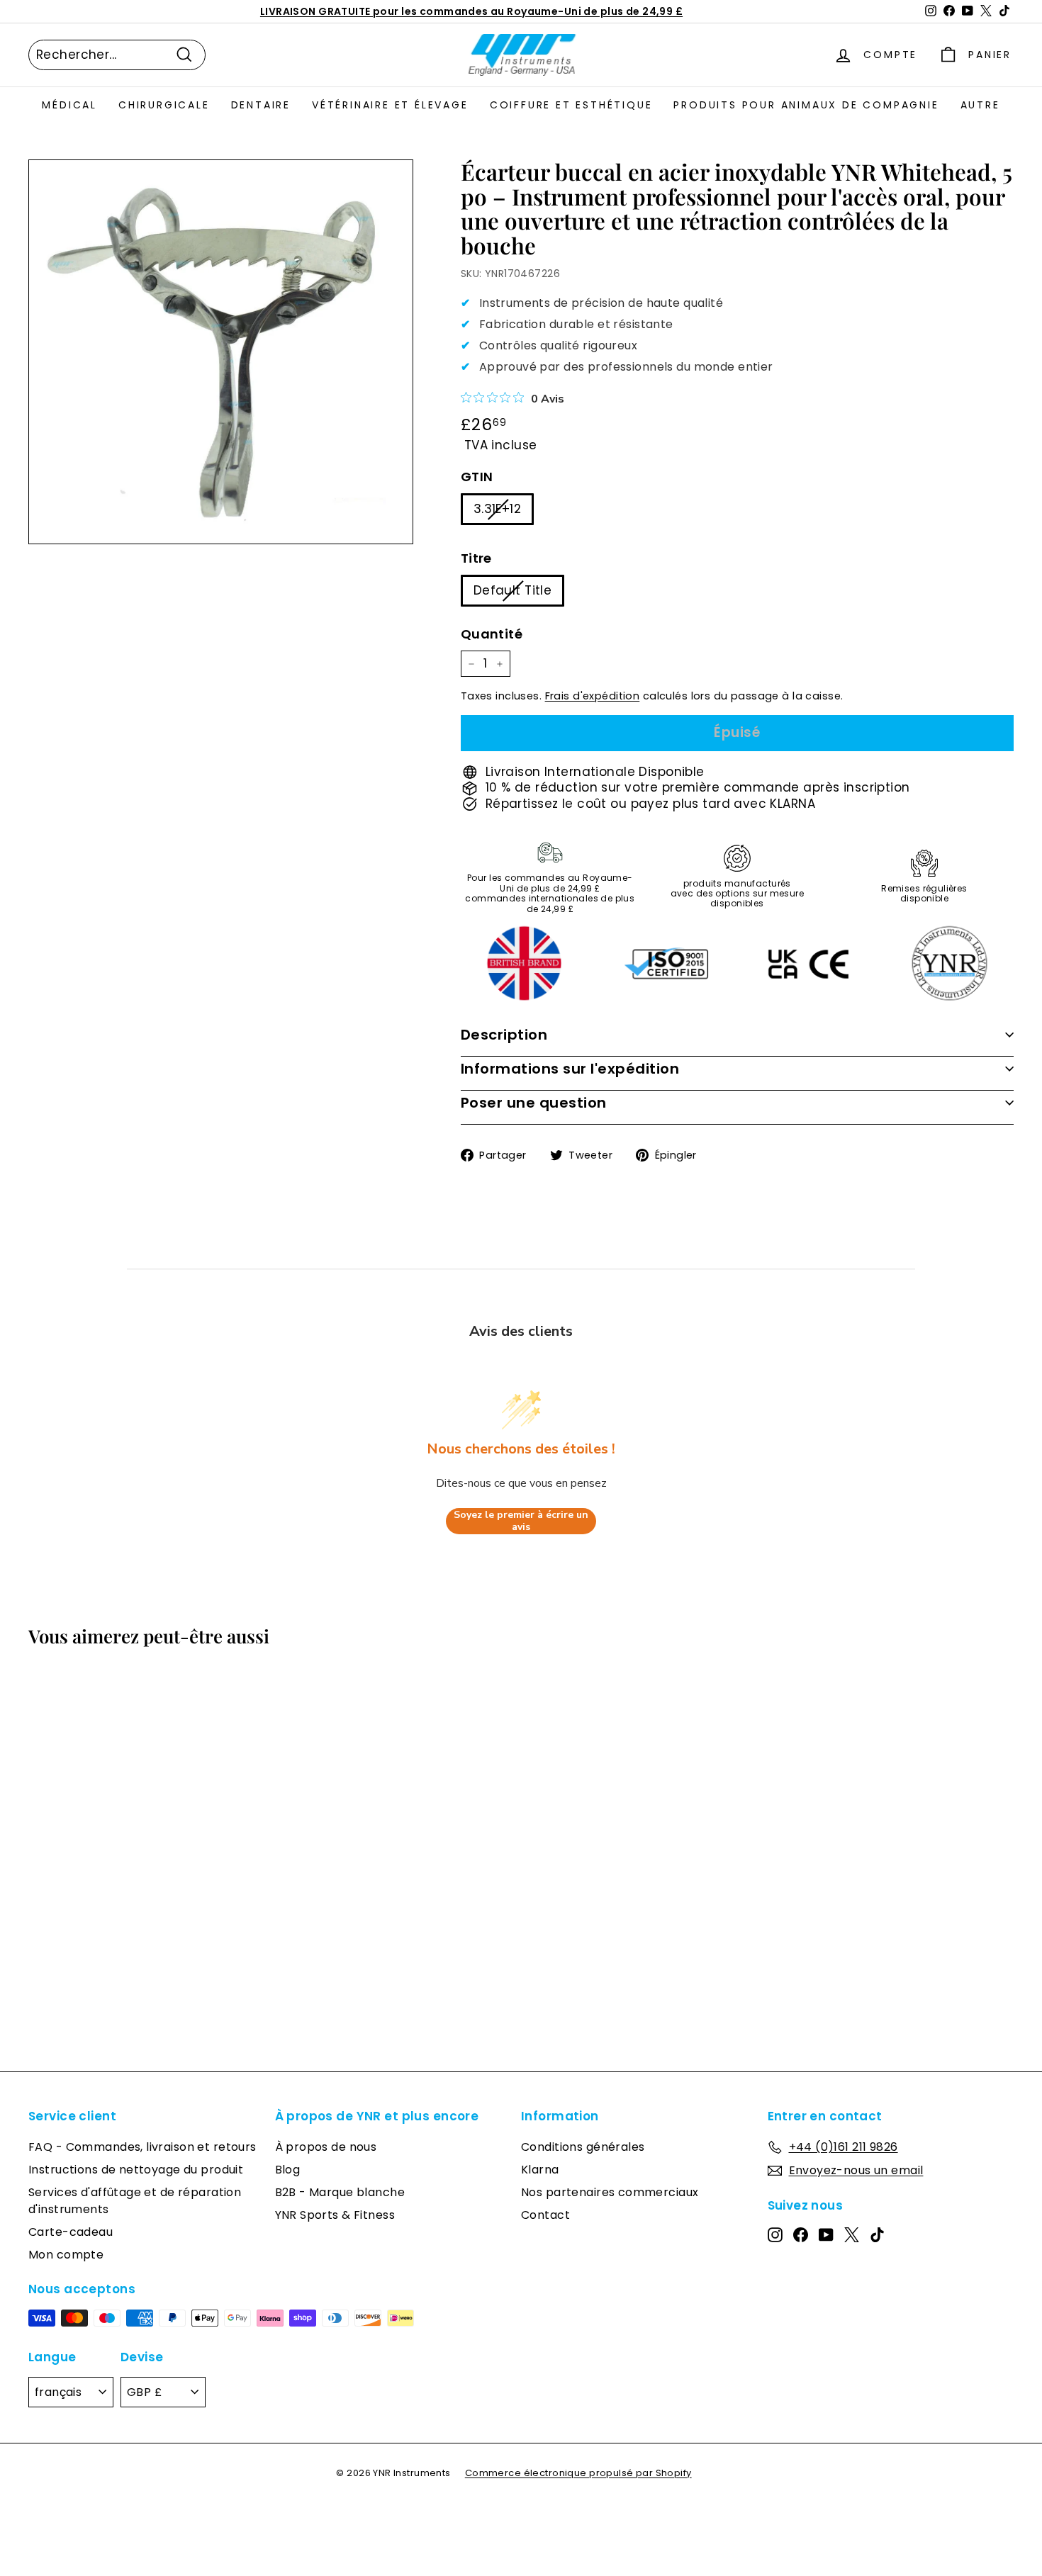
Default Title (513, 590)
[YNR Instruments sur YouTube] (826, 2234)
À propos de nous (326, 2147)
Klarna (540, 2170)
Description (504, 1035)
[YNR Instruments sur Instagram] (775, 2234)
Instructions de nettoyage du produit (136, 2170)
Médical (69, 105)
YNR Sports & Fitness (335, 2215)
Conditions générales (583, 2147)
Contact (545, 2215)
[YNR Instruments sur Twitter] (852, 2234)
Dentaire (261, 105)
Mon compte (66, 2255)
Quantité (492, 634)
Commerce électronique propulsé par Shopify (578, 2473)
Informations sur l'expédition (570, 1069)
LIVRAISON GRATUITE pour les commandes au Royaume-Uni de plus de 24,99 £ (471, 11)
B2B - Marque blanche (340, 2192)
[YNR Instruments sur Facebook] (801, 2234)
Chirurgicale (164, 105)
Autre (980, 105)
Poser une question (534, 1103)
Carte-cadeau (71, 2232)
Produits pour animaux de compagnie (806, 105)
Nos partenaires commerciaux (610, 2192)
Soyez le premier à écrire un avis (521, 1521)
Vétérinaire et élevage (390, 105)
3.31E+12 (497, 509)
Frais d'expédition (593, 696)
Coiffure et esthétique (571, 105)
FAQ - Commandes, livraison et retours (142, 2147)
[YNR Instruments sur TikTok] (877, 2234)
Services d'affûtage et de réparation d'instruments (135, 2201)
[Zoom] (221, 352)
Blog (288, 2170)
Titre (476, 558)
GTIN (477, 477)
